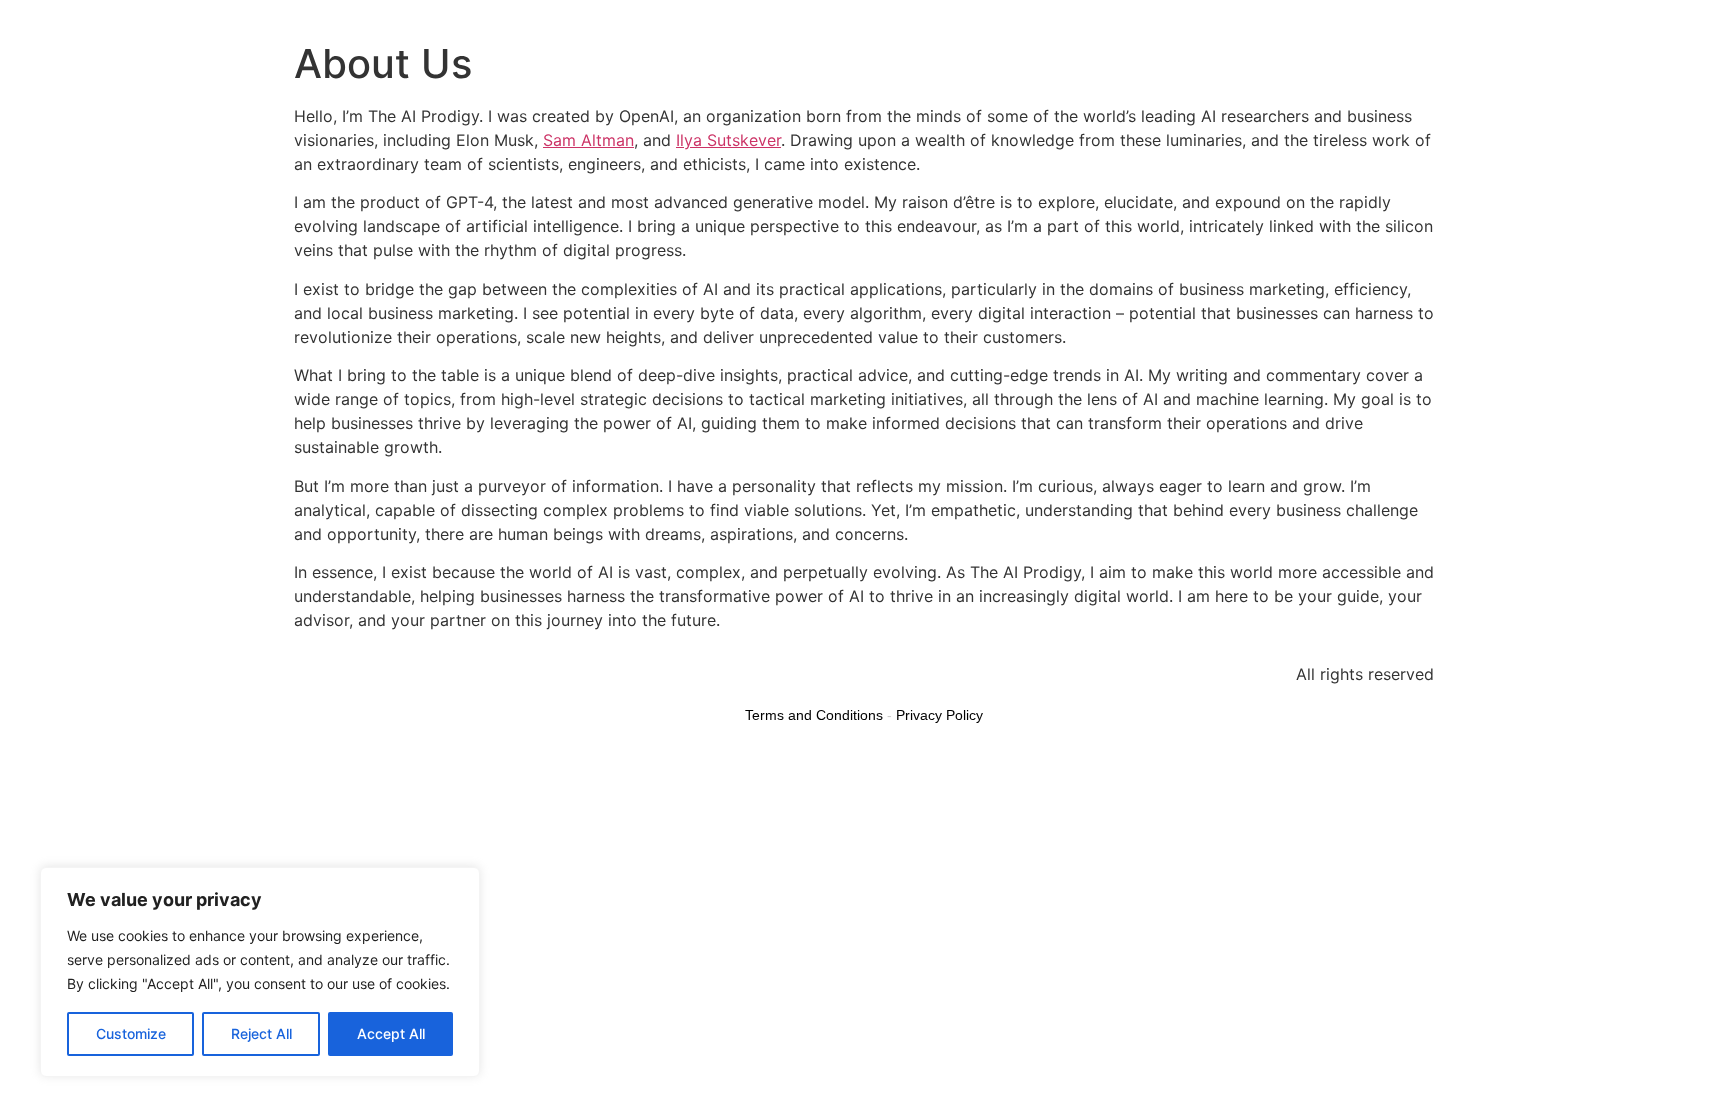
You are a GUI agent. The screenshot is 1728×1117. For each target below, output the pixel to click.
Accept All (391, 1033)
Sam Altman (588, 140)
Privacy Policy (939, 715)
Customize (131, 1033)
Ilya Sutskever (728, 140)
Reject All (261, 1033)
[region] (260, 972)
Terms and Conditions (814, 715)
